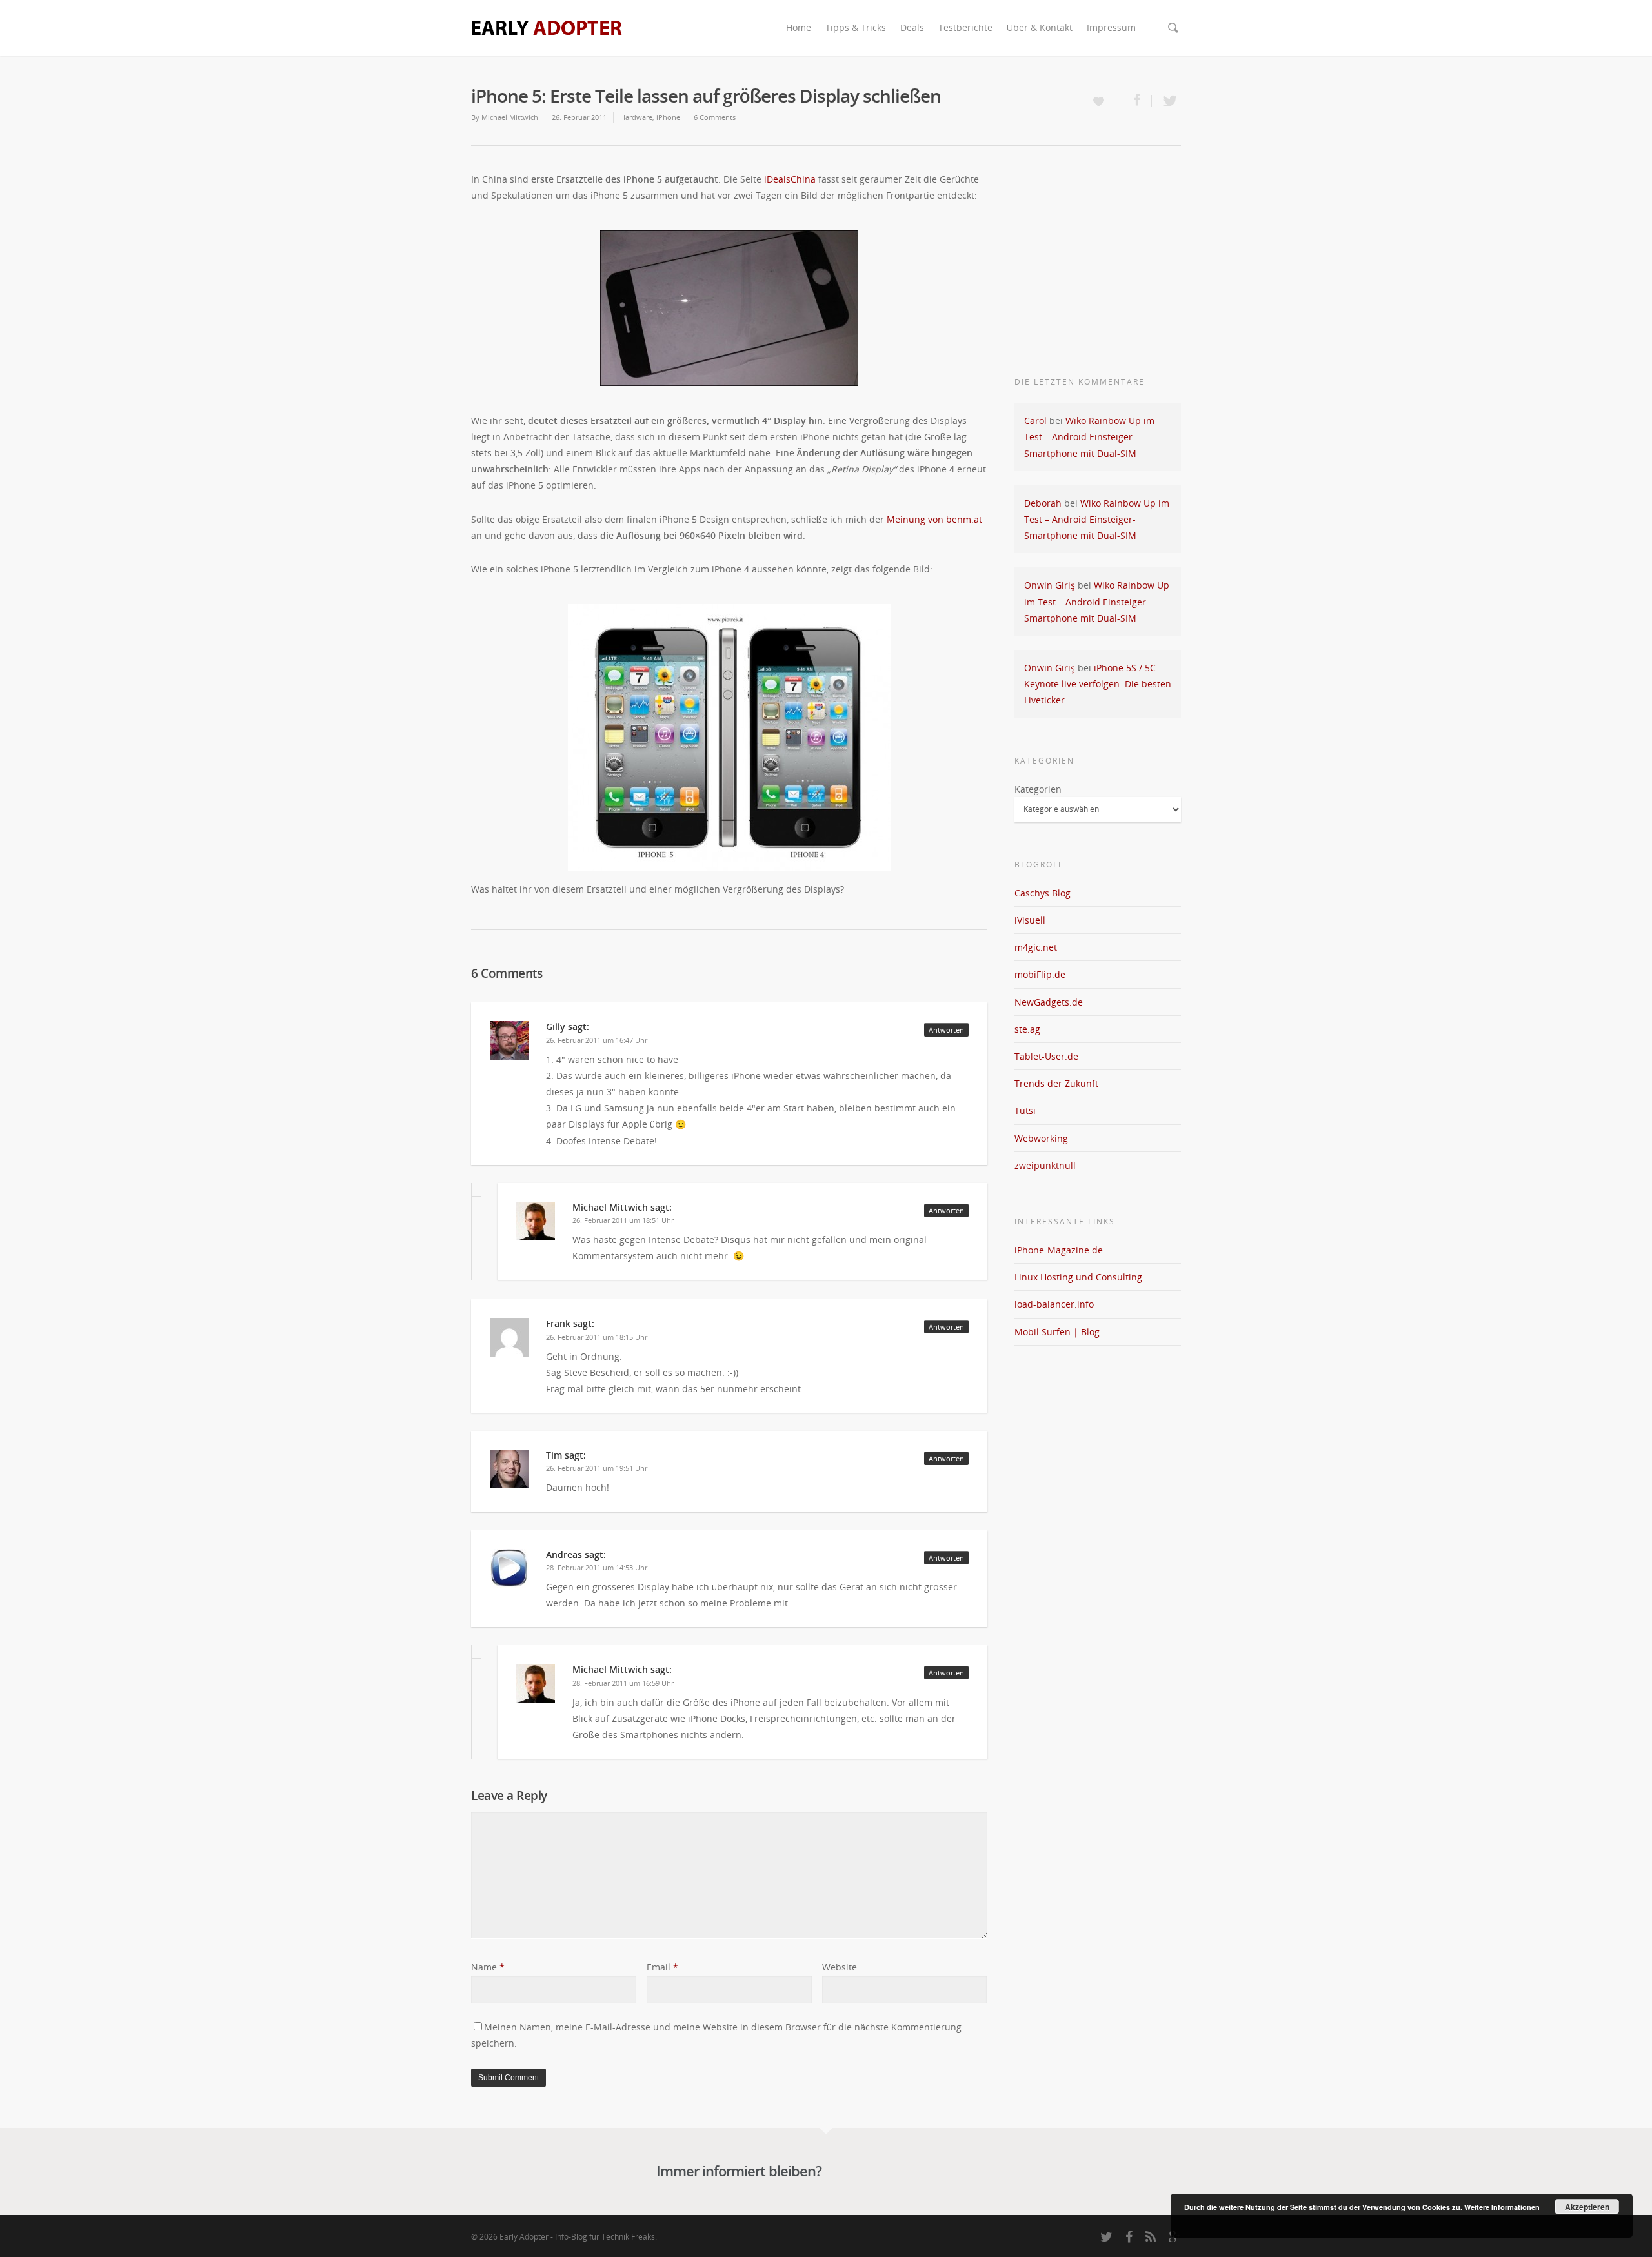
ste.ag (1027, 1029)
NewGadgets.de (1049, 1002)
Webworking (1041, 1138)
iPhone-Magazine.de (1059, 1250)
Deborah (1043, 503)
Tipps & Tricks (856, 27)
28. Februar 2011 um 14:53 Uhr (597, 1567)
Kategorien (1038, 789)
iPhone (668, 117)
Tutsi (1025, 1110)
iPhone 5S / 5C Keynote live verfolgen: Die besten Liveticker (1098, 684)
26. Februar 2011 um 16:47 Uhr (597, 1040)
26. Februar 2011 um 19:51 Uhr (597, 1468)
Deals (912, 27)
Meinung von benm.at (934, 519)
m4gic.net (1036, 947)
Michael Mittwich (510, 117)
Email (662, 1967)
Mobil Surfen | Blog (1057, 1332)
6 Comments (715, 117)
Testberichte (965, 27)
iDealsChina (790, 179)
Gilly (556, 1027)
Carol (1035, 420)
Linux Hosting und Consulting (1078, 1277)
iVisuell (1030, 920)
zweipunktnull (1045, 1165)
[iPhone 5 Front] (729, 308)
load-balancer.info (1054, 1304)
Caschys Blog (1043, 893)
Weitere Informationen (1502, 2207)
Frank (558, 1323)
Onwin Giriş (1050, 585)
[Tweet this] (1166, 101)
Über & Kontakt (1040, 27)
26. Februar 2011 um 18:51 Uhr (623, 1220)
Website (840, 1967)
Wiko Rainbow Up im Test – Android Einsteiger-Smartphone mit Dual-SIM (1089, 437)
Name (488, 1967)
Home (799, 27)
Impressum (1111, 27)
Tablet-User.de (1046, 1056)
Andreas (564, 1554)
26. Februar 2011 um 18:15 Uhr (597, 1337)
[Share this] (1137, 101)
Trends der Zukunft (1056, 1083)
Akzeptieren (1587, 2207)
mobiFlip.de (1040, 974)
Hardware (636, 117)
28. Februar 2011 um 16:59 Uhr (623, 1683)
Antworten (946, 1030)
